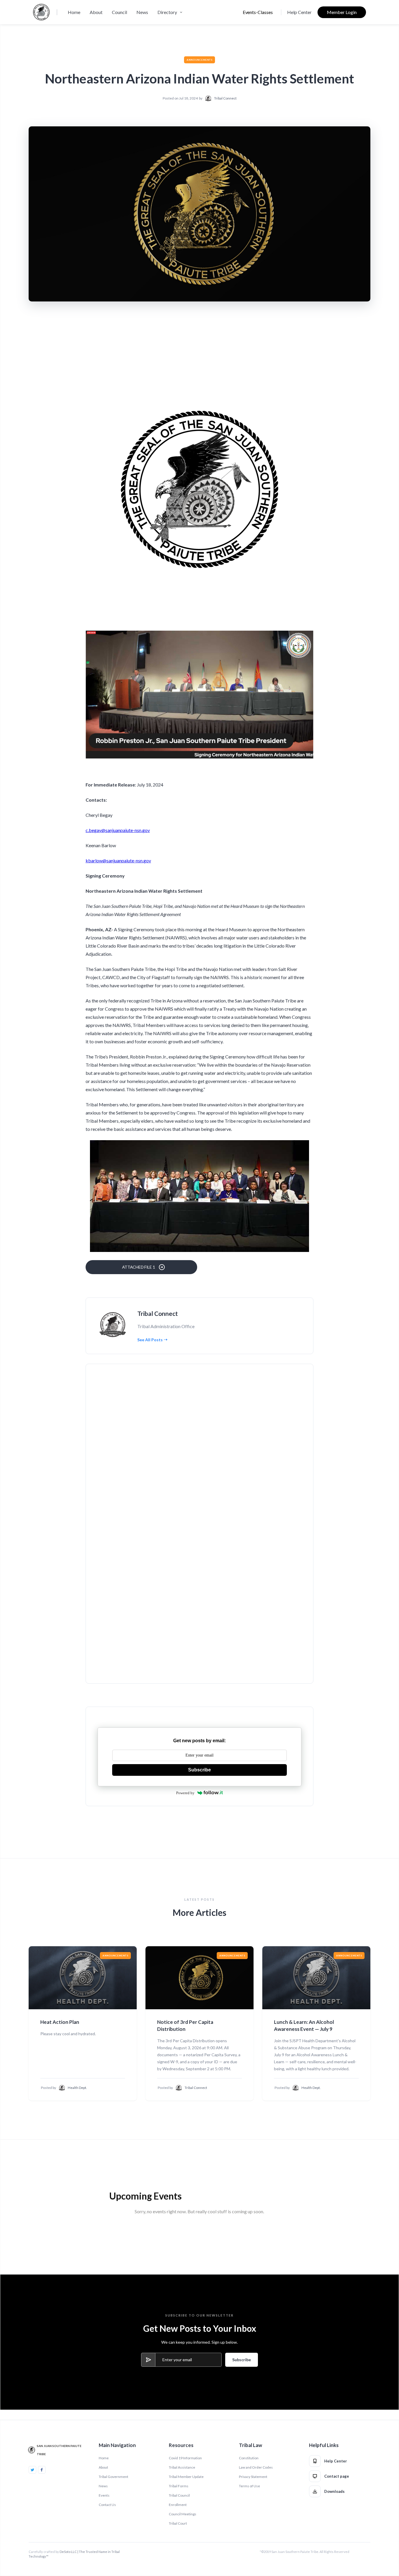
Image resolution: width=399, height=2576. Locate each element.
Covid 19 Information (185, 2458)
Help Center (299, 12)
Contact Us (107, 2505)
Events (104, 2495)
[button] (171, 12)
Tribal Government (113, 2477)
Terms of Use (249, 2486)
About (96, 12)
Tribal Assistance (182, 2467)
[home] (41, 12)
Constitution (249, 2458)
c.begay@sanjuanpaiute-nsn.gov (118, 830)
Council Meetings (183, 2514)
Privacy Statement (253, 2477)
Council (119, 12)
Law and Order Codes (256, 2467)
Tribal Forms (179, 2486)
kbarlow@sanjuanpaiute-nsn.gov (118, 860)
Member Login (342, 12)
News (142, 12)
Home (74, 12)
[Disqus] (199, 1449)
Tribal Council (179, 2495)
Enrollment (178, 2505)
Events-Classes (258, 12)
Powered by (185, 1793)
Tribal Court (178, 2523)
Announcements (200, 60)
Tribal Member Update (186, 2477)
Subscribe (199, 1770)
